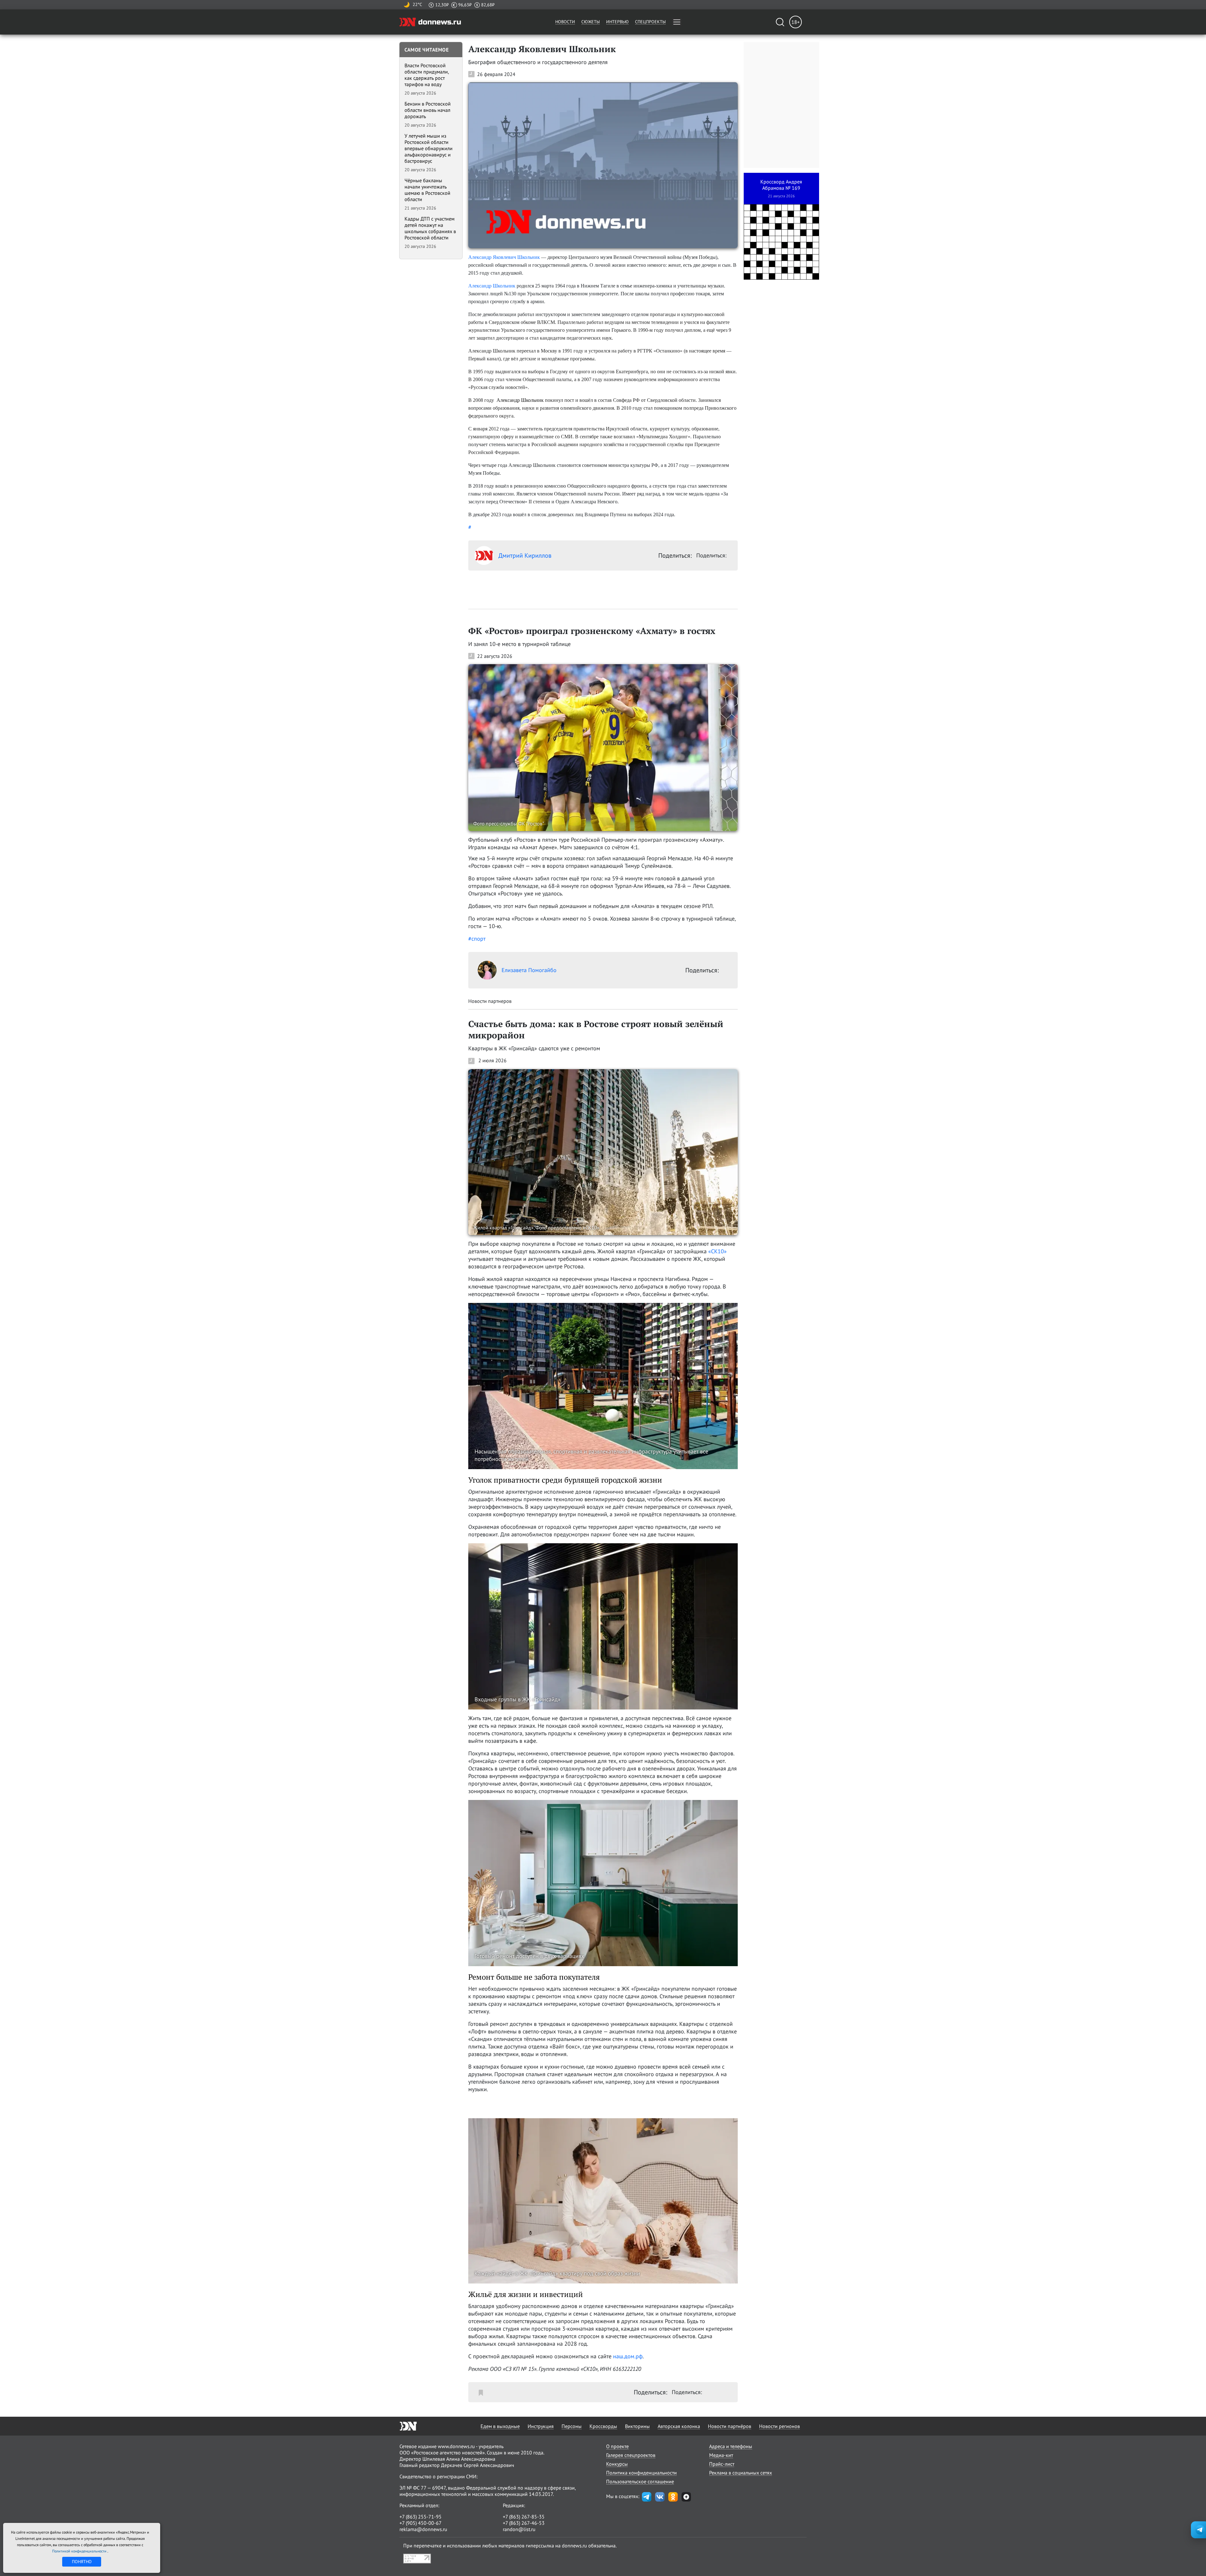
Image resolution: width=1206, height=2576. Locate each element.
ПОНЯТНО (82, 2562)
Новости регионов (780, 2426)
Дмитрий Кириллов (525, 555)
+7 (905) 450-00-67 (421, 2523)
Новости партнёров (730, 2426)
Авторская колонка (679, 2426)
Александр (480, 286)
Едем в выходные (500, 2426)
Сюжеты (591, 22)
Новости (565, 22)
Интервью (617, 22)
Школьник (503, 286)
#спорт (477, 939)
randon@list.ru (519, 2529)
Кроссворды (603, 2426)
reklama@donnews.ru (423, 2529)
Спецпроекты (650, 22)
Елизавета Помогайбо (529, 970)
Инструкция (541, 2426)
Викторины (637, 2426)
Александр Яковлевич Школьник (504, 257)
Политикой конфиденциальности (80, 2551)
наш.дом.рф (628, 2356)
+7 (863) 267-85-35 (524, 2517)
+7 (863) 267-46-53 (524, 2523)
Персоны (572, 2426)
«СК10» (717, 1251)
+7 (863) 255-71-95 (421, 2517)
